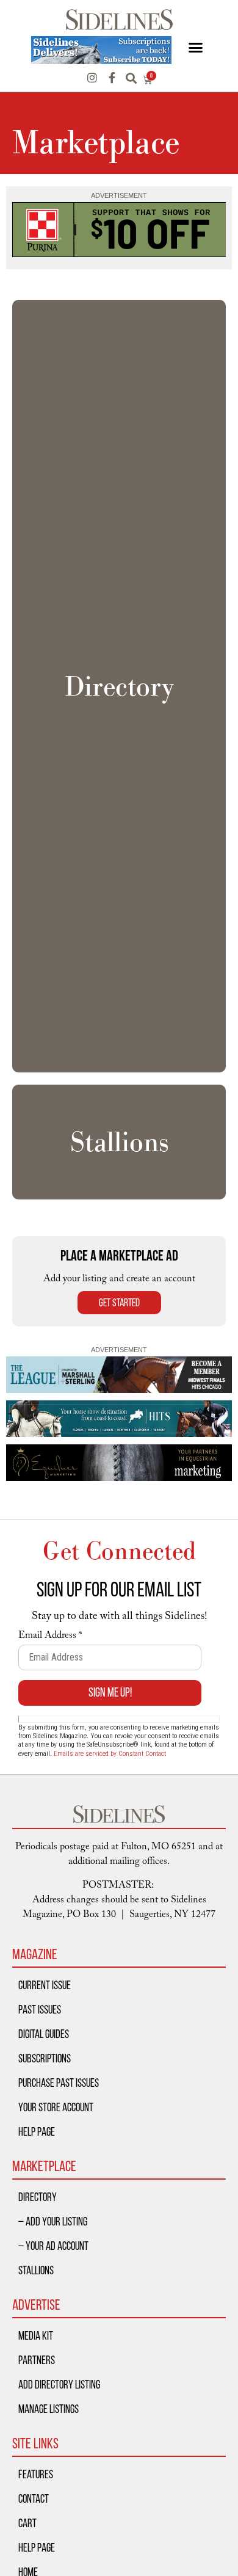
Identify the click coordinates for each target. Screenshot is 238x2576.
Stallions (36, 2270)
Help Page (37, 2131)
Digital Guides (44, 2034)
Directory (38, 2197)
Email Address (50, 1637)
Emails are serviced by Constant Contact (110, 1753)
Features (36, 2474)
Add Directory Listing (59, 2384)
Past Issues (40, 2009)
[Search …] (131, 79)
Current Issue (45, 1985)
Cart (27, 2523)
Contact (34, 2498)
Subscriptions (45, 2058)
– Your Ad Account (53, 2246)
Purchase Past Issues (59, 2083)
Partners (37, 2360)
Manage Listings (49, 2409)
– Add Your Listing (53, 2221)
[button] (195, 48)
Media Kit (36, 2335)
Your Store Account (56, 2107)
